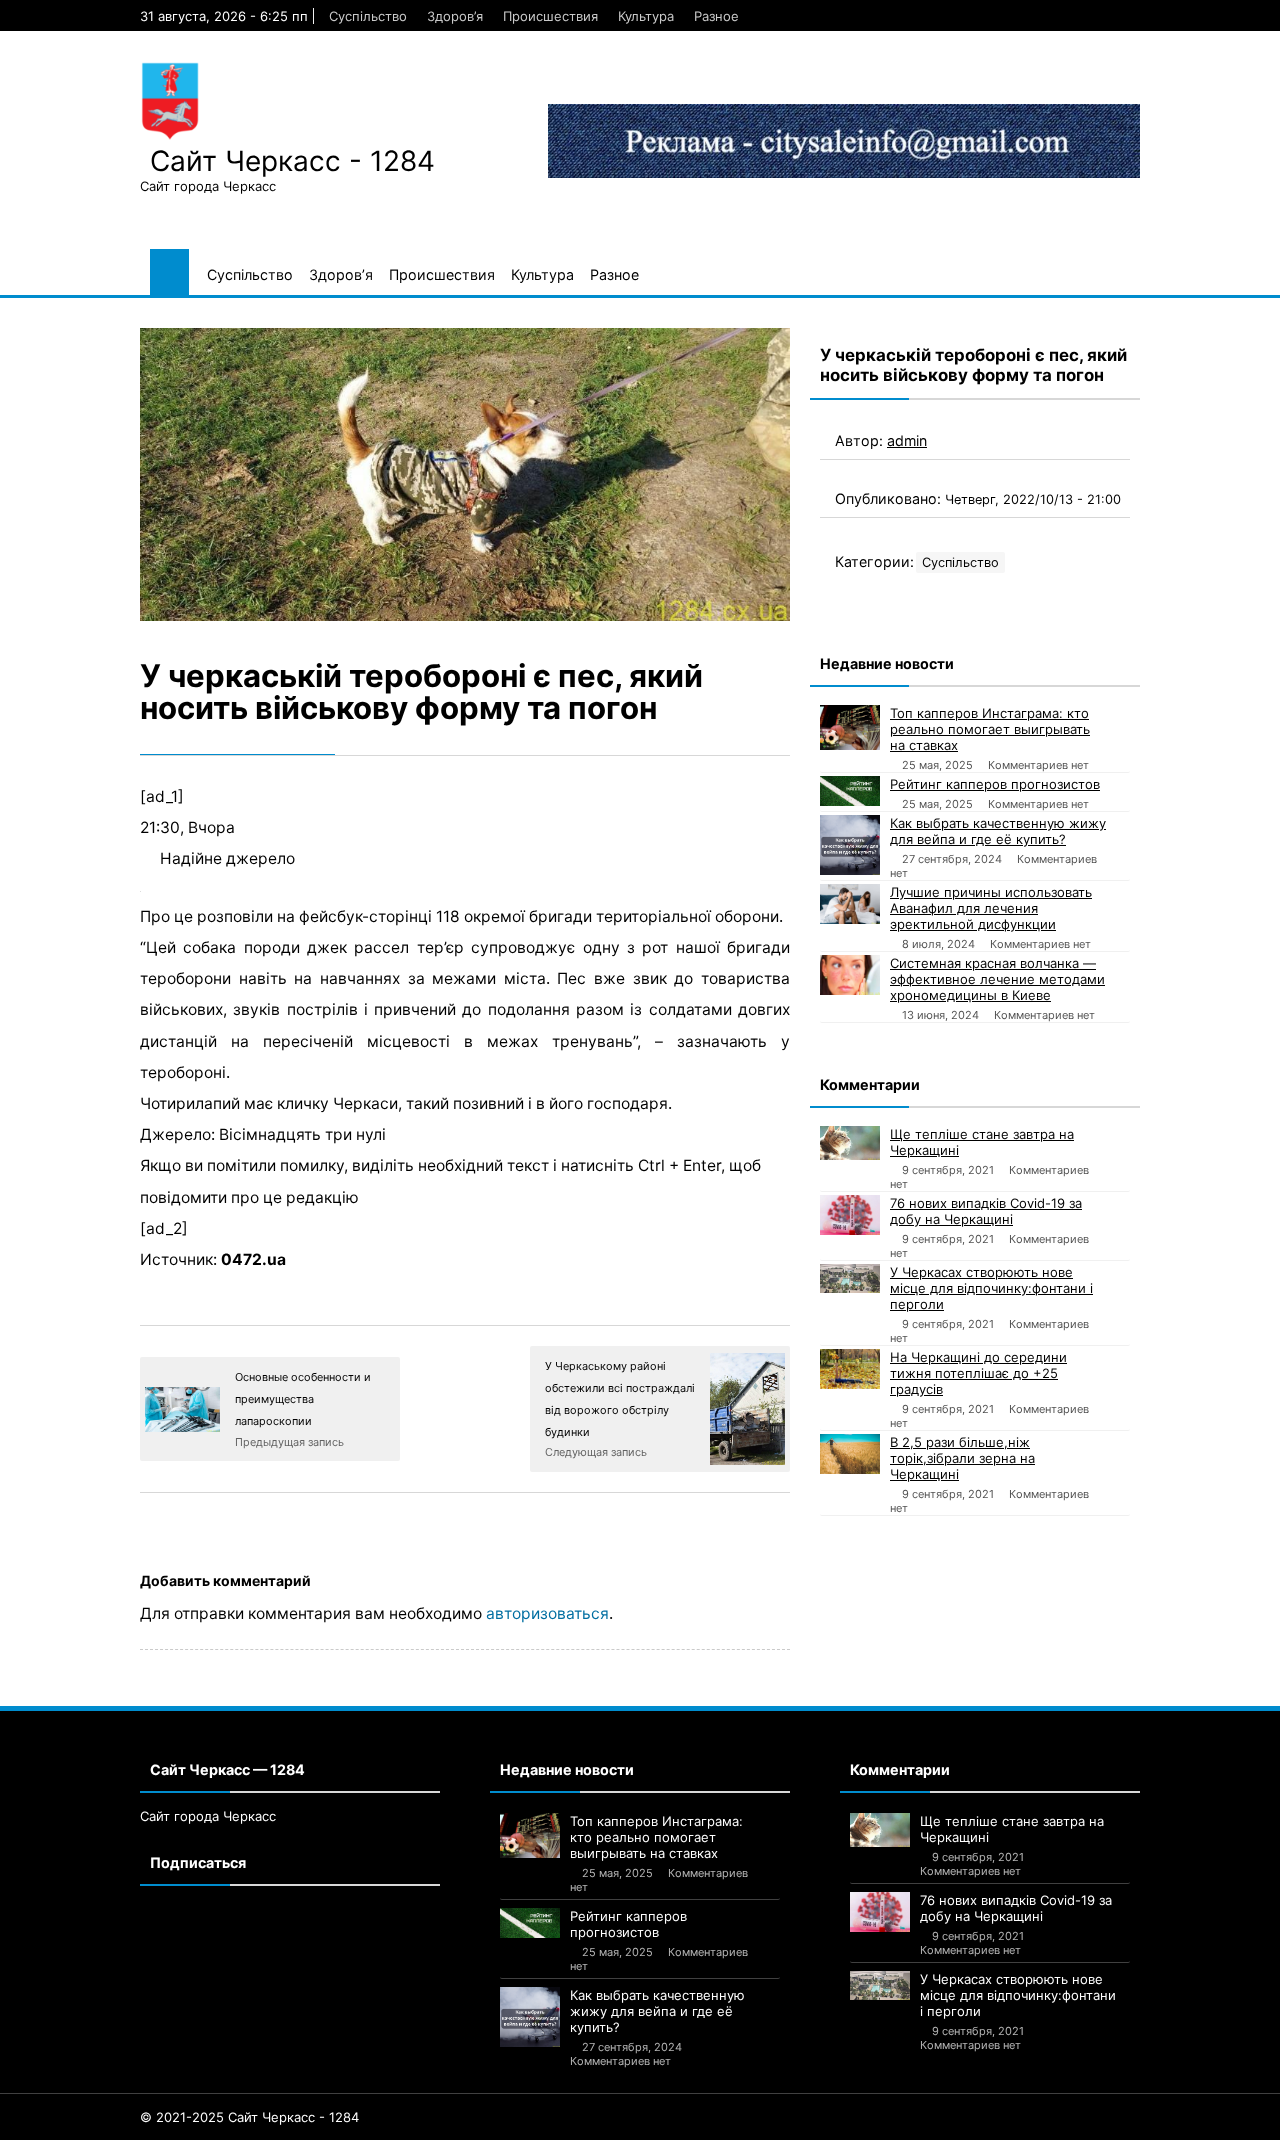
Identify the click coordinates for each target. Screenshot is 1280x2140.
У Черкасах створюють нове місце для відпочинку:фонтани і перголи (991, 1288)
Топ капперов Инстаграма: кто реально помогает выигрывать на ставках (990, 729)
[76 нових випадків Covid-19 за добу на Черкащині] (850, 1215)
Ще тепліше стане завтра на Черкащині (982, 1142)
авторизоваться (547, 1613)
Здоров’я (455, 16)
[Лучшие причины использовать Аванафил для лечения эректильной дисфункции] (850, 904)
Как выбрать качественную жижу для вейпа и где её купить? (998, 831)
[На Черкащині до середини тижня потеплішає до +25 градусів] (850, 1369)
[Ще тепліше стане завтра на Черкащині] (850, 1143)
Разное (716, 16)
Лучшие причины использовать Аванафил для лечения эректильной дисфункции (991, 908)
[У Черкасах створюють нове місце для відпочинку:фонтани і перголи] (850, 1278)
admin (907, 440)
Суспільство (368, 16)
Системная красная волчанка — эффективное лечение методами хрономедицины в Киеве (997, 979)
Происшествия (550, 16)
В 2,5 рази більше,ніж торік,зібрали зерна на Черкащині (962, 1458)
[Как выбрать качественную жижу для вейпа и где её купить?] (850, 845)
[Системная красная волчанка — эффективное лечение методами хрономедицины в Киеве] (850, 975)
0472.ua (253, 1259)
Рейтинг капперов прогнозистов (995, 784)
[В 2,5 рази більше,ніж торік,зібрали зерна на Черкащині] (850, 1454)
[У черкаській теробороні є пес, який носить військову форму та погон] (465, 474)
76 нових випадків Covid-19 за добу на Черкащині (986, 1211)
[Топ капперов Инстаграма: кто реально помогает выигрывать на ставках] (850, 727)
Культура (646, 16)
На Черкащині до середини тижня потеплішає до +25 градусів (978, 1373)
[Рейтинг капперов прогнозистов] (850, 791)
